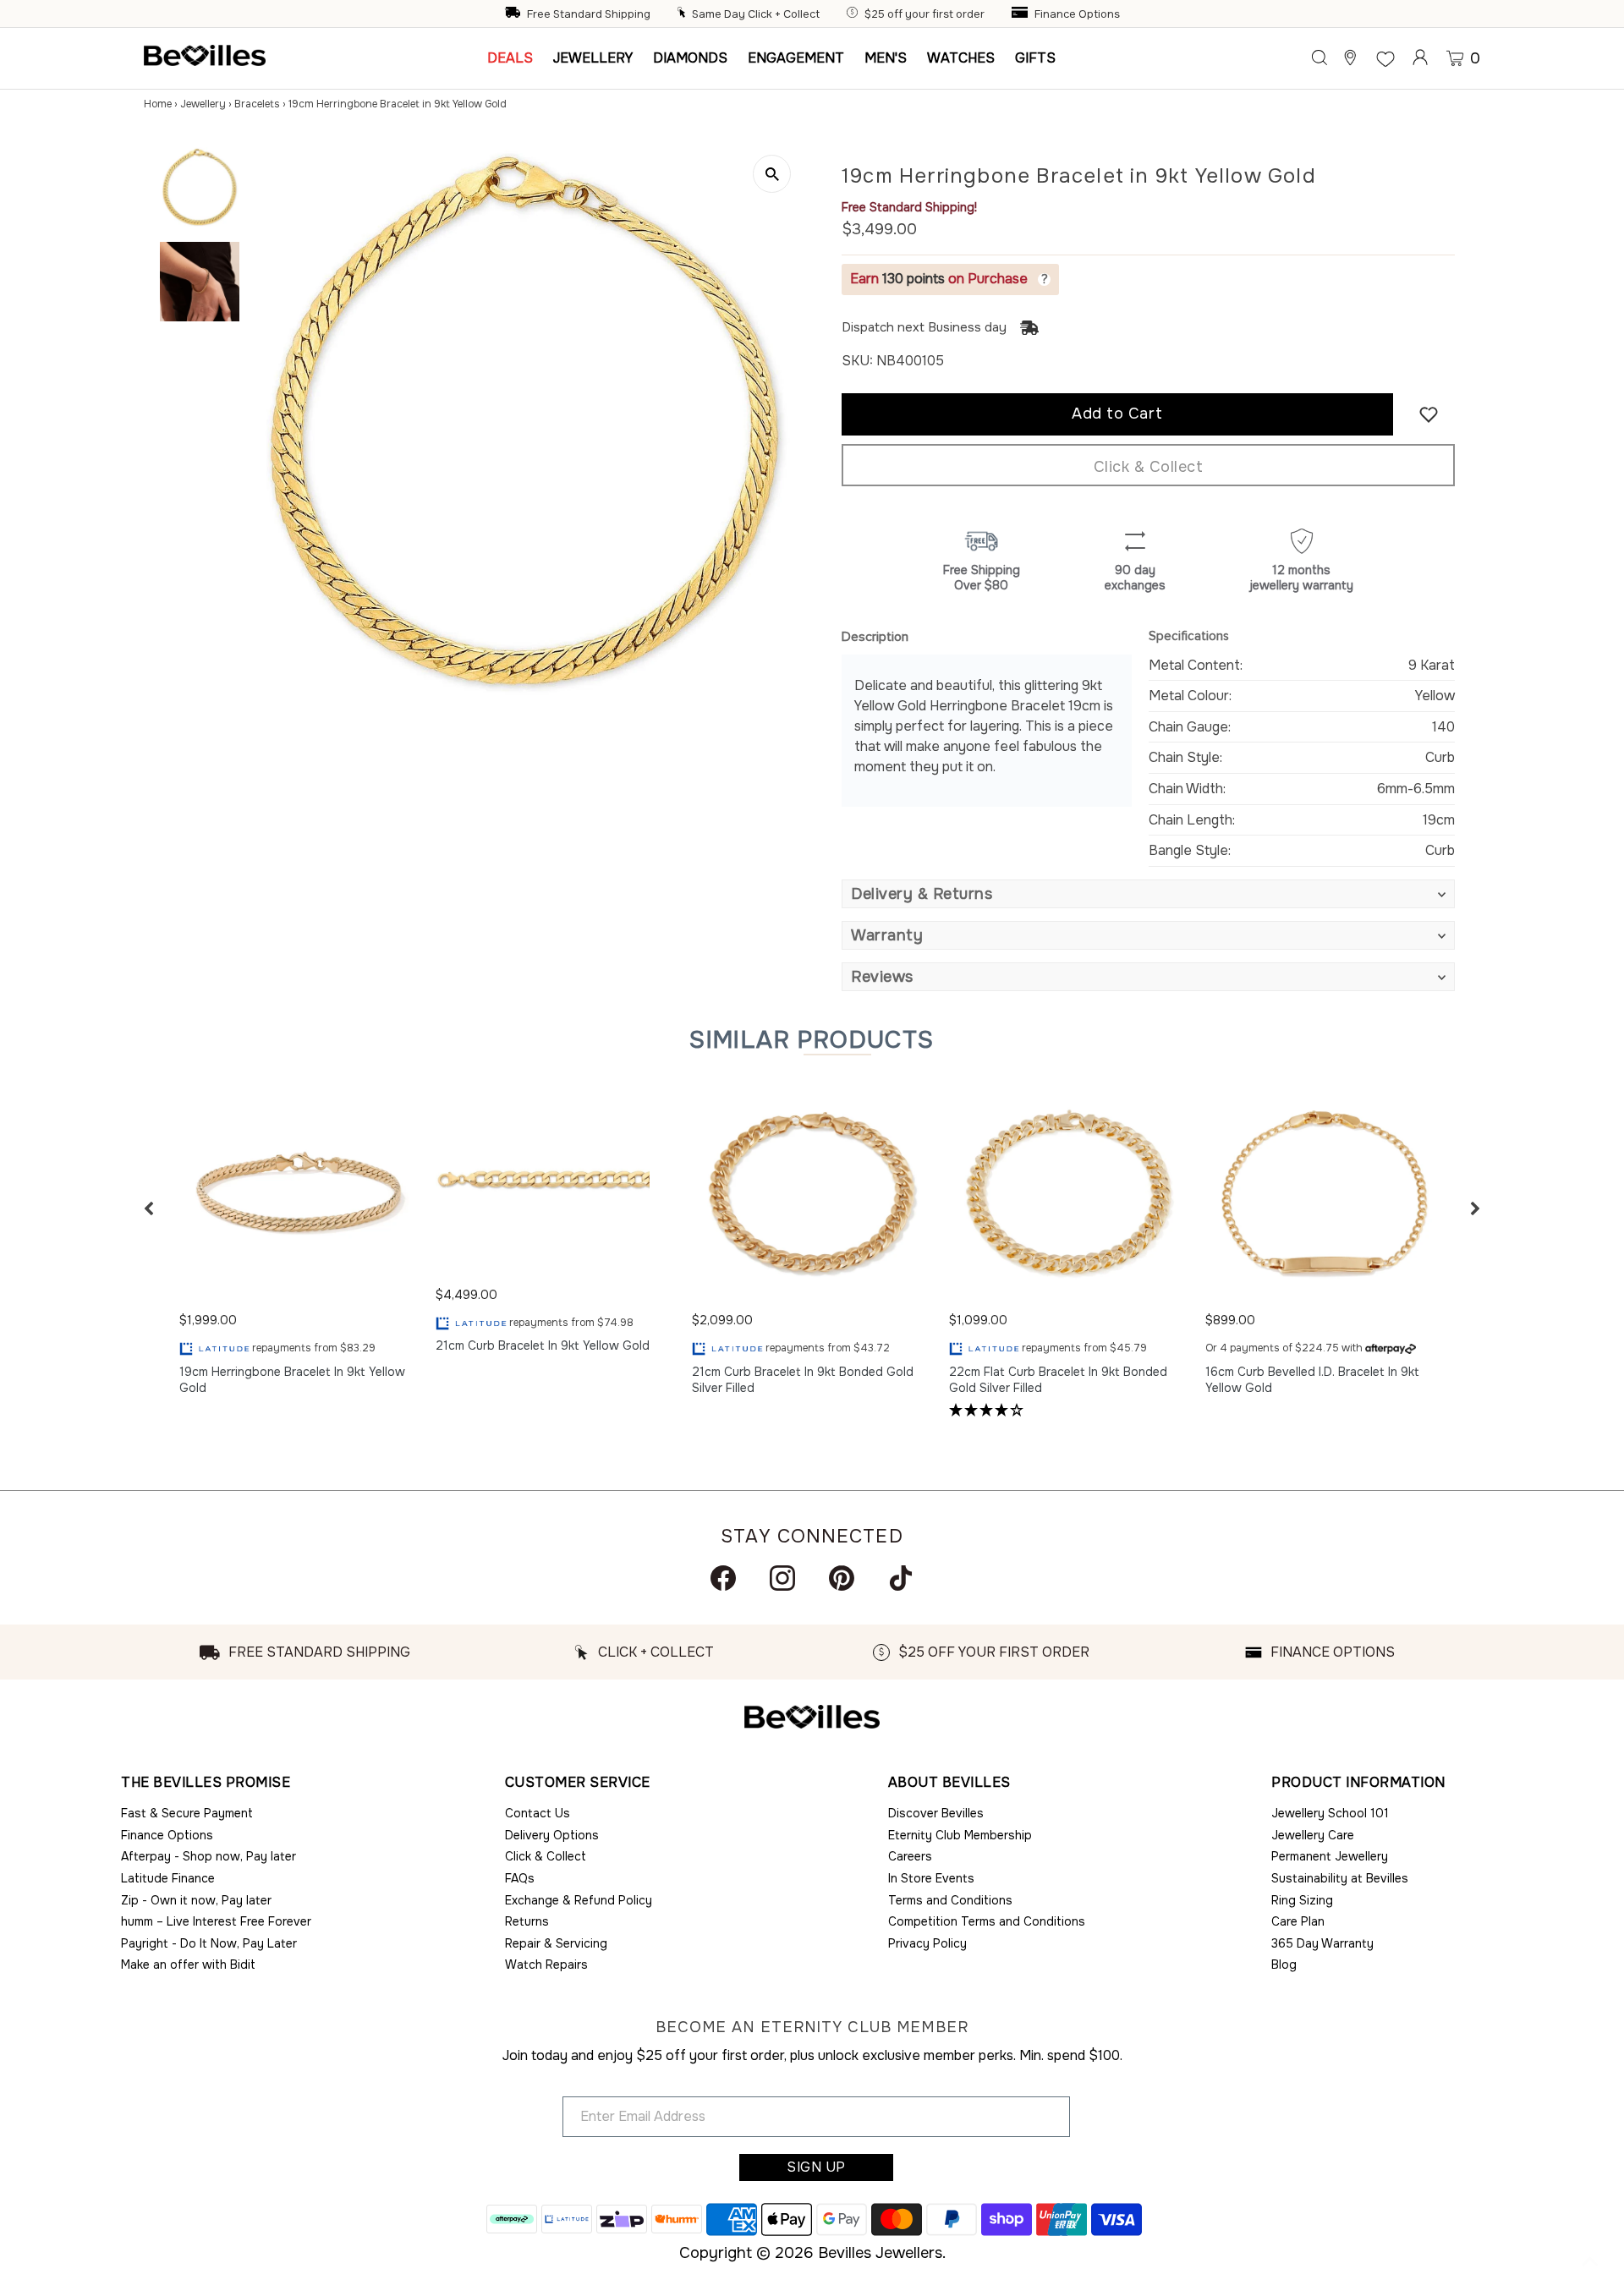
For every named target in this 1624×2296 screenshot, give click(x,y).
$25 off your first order (924, 14)
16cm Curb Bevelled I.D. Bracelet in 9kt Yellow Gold (1312, 1380)
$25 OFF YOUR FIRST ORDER (994, 1652)
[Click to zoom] (772, 174)
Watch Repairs (546, 1964)
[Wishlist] (1385, 58)
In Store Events (931, 1878)
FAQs (520, 1878)
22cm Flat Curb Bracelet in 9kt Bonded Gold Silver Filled (1058, 1380)
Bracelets (257, 104)
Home (158, 104)
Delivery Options (552, 1835)
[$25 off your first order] (854, 14)
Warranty (887, 935)
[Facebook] (723, 1578)
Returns (527, 1921)
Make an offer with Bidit (188, 1964)
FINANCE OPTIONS (1333, 1652)
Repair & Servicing (556, 1943)
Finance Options (1077, 14)
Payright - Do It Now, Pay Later (209, 1943)
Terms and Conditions (950, 1900)
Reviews (882, 977)
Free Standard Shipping (589, 14)
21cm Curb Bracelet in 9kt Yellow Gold (543, 1345)
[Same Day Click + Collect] (683, 14)
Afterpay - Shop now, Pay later (208, 1856)
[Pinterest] (842, 1578)
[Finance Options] (1022, 14)
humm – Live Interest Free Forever (216, 1921)
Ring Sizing (1302, 1900)
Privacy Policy (927, 1943)
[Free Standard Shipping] (514, 14)
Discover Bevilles (936, 1813)
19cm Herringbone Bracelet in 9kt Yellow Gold (292, 1380)
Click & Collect (1149, 467)
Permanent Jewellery (1330, 1856)
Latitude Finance (168, 1878)
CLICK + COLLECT (656, 1652)
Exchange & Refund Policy (579, 1900)
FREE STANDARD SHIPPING (319, 1652)
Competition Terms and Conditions (987, 1921)
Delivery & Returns (922, 894)
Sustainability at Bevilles (1340, 1878)
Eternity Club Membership (960, 1835)
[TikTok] (901, 1578)
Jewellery (203, 104)
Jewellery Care (1313, 1835)
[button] (149, 1208)
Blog (1284, 1964)
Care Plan (1298, 1921)
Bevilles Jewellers (880, 2253)
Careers (910, 1856)
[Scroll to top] (1590, 2262)
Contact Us (538, 1813)
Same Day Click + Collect (756, 14)
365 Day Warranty (1322, 1943)
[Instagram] (782, 1578)
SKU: (857, 361)
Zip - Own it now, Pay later (196, 1900)
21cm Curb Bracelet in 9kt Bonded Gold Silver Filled (803, 1380)
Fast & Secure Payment (187, 1813)
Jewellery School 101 (1330, 1813)
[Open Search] (1319, 58)
